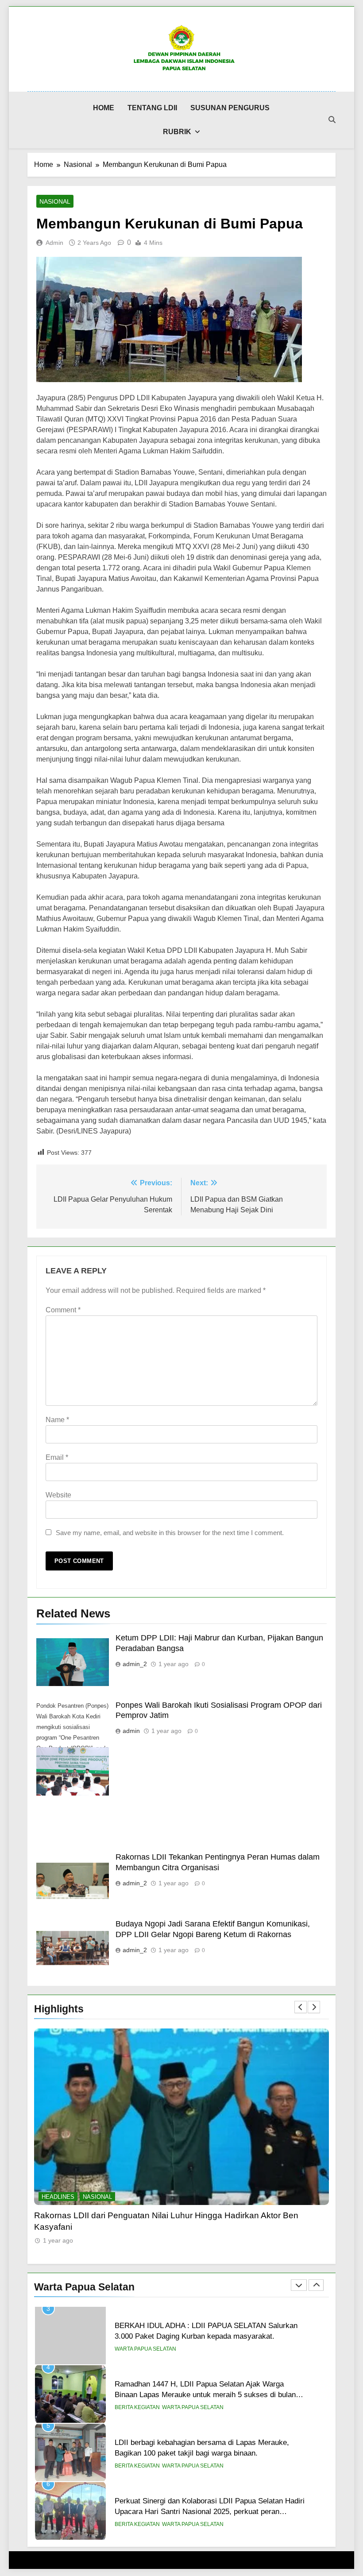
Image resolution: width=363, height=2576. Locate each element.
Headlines (58, 2197)
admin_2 (135, 1664)
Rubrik (177, 132)
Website (58, 1495)
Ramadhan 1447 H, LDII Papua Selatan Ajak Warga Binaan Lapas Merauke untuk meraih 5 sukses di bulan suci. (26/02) (205, 2336)
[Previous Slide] (301, 2007)
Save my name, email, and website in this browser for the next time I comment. (170, 1533)
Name (57, 1420)
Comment (63, 1310)
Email (57, 1457)
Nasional (55, 201)
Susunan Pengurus (230, 108)
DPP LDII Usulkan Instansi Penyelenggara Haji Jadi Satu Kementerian (168, 2215)
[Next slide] (314, 2007)
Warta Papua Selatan (193, 2349)
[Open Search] (332, 120)
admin (54, 243)
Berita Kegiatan (137, 2349)
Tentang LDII (152, 108)
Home (104, 108)
